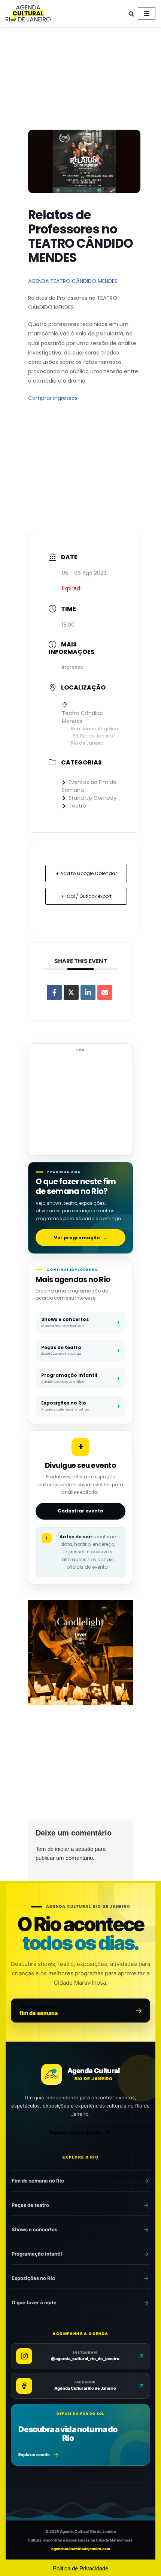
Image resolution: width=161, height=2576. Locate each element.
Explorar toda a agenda (75, 2132)
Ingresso (73, 667)
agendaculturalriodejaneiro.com (81, 2549)
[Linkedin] (88, 992)
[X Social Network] (71, 992)
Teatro (77, 806)
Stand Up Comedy (92, 798)
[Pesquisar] (131, 14)
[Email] (105, 992)
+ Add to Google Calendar (86, 873)
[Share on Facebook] (54, 992)
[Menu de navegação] (147, 13)
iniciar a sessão (74, 1849)
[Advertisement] (80, 80)
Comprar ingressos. (53, 398)
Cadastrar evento (80, 1511)
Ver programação (81, 1238)
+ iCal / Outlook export (86, 896)
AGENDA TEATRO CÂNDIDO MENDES (73, 281)
